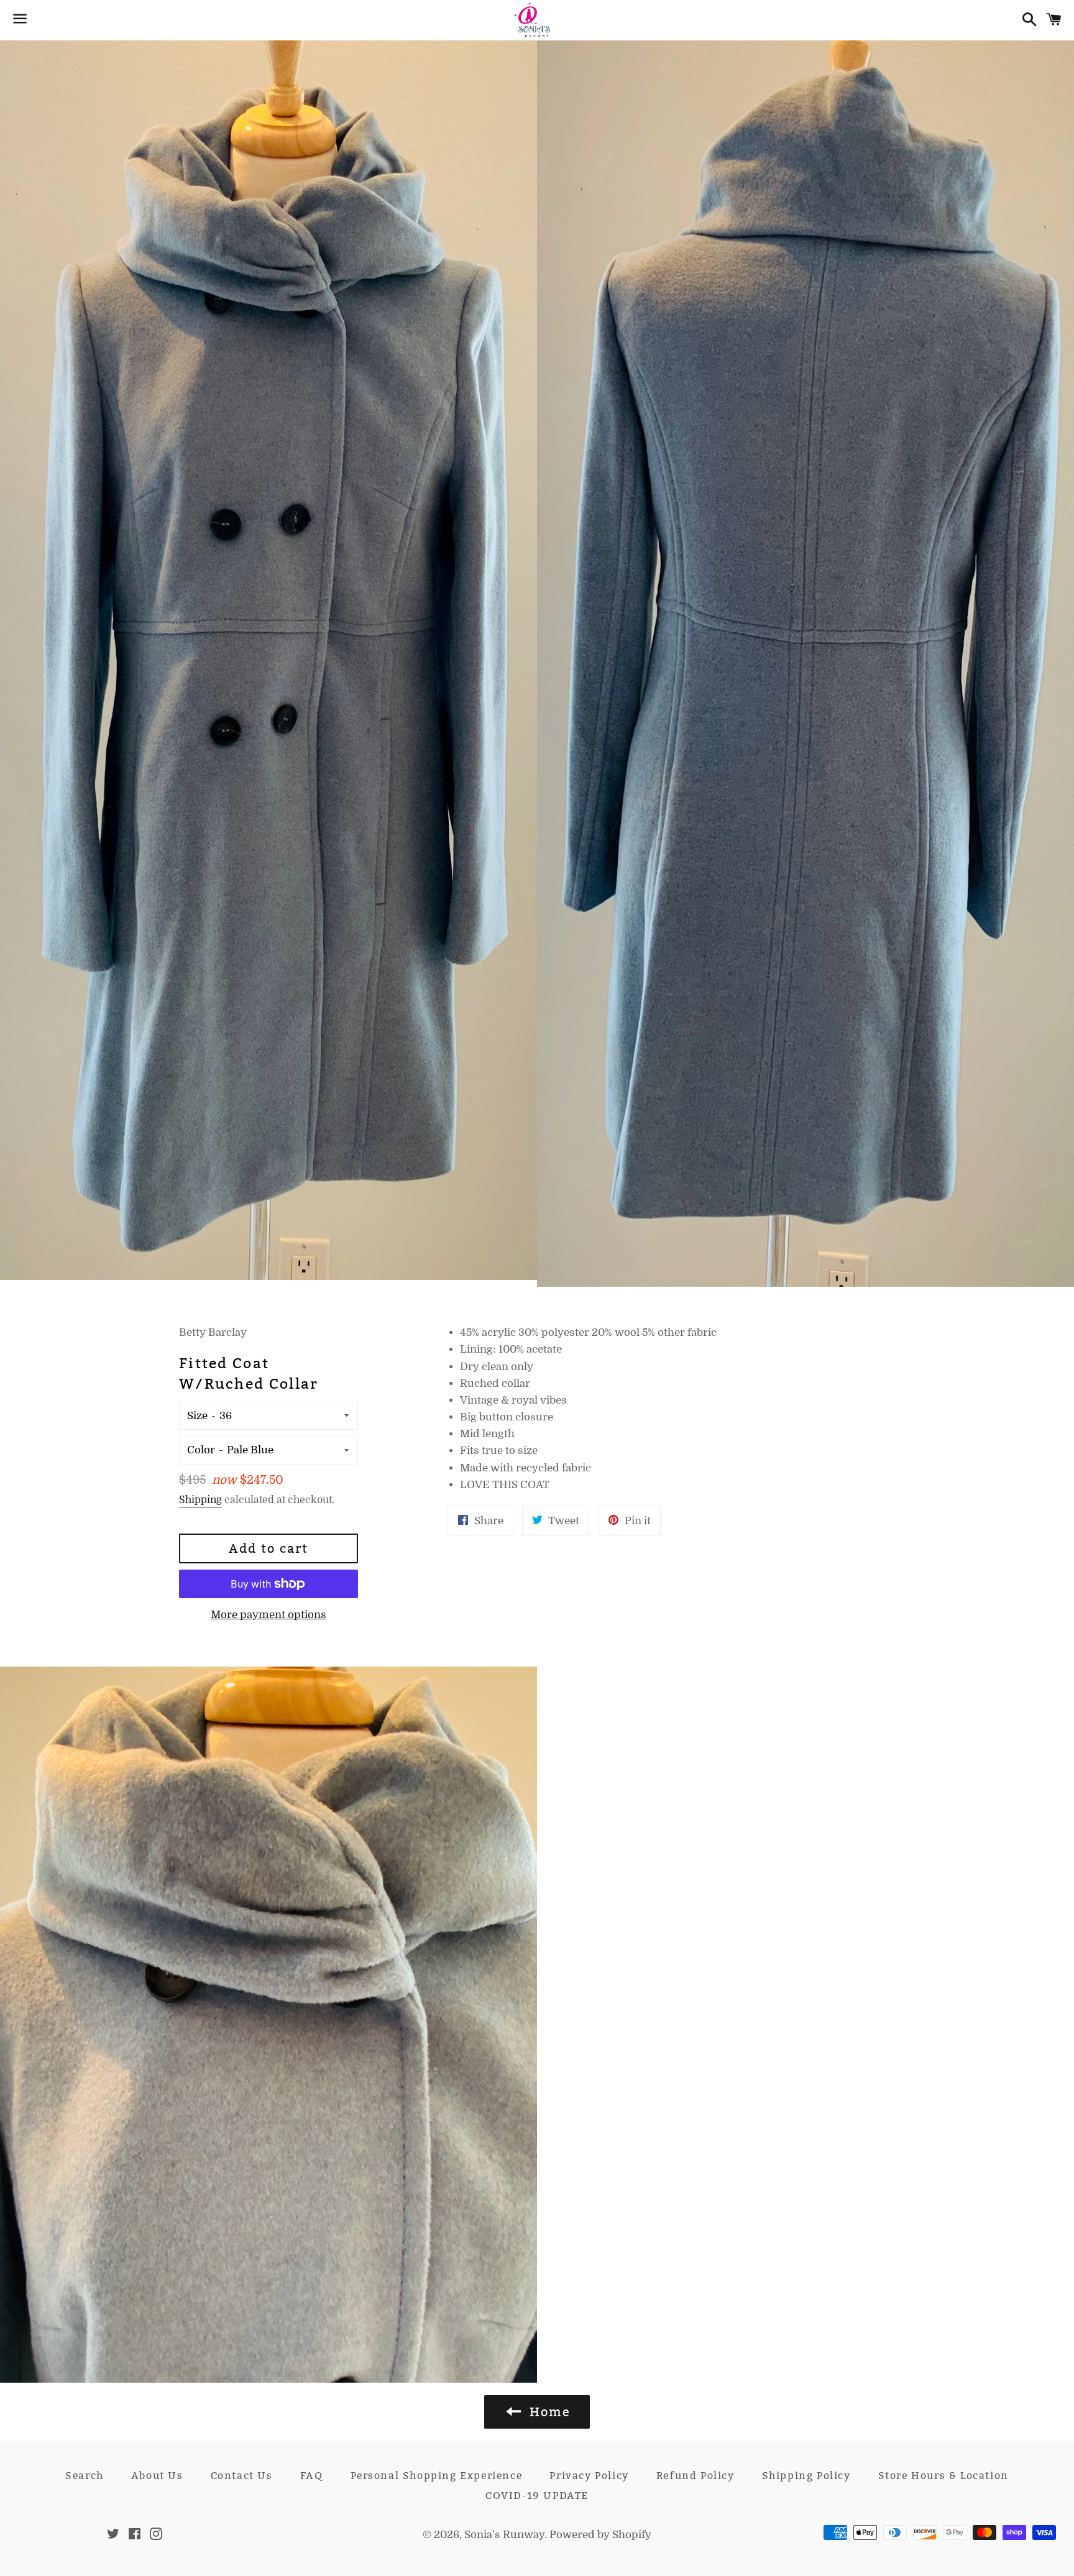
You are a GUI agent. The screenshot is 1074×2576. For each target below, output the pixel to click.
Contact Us (242, 2476)
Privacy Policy (589, 2476)
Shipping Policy (806, 2476)
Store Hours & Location (943, 2476)
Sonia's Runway (504, 2535)
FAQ (312, 2476)
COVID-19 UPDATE (537, 2495)
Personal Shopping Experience (437, 2476)
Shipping (200, 1500)
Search (85, 2476)
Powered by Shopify (600, 2535)
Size (197, 1416)
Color (201, 1450)
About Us (157, 2476)
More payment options (268, 1615)
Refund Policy (695, 2476)
